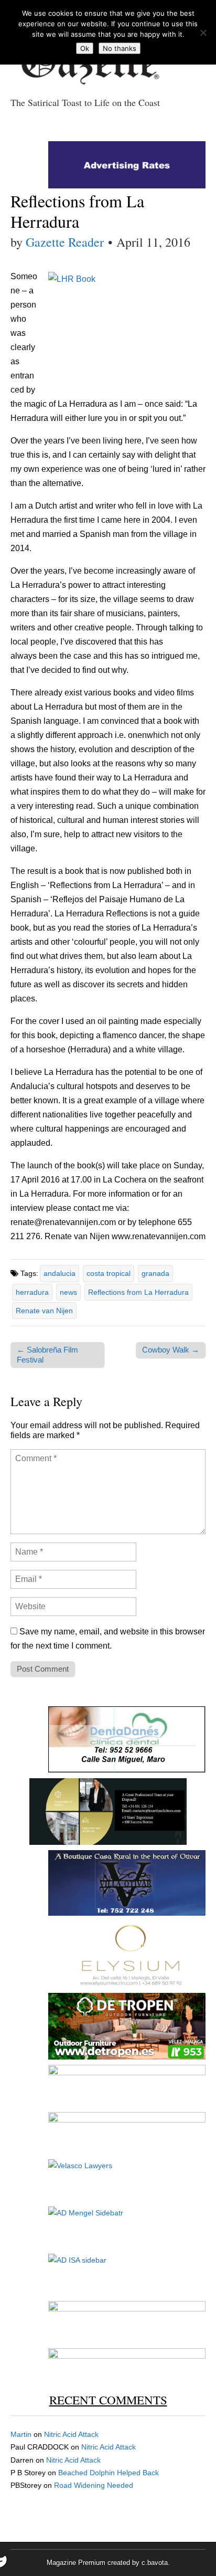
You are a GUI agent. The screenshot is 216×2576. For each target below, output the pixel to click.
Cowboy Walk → (171, 1350)
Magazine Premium (76, 2563)
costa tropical (109, 1273)
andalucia (60, 1273)
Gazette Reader (65, 242)
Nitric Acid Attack (71, 2434)
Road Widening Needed (94, 2485)
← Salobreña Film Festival (47, 1354)
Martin (21, 2434)
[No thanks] (203, 33)
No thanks (120, 48)
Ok (85, 48)
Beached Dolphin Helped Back (109, 2473)
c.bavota (155, 2563)
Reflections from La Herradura (138, 1292)
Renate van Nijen (44, 1311)
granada (155, 1273)
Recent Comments (108, 2400)
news (68, 1292)
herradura (32, 1292)
